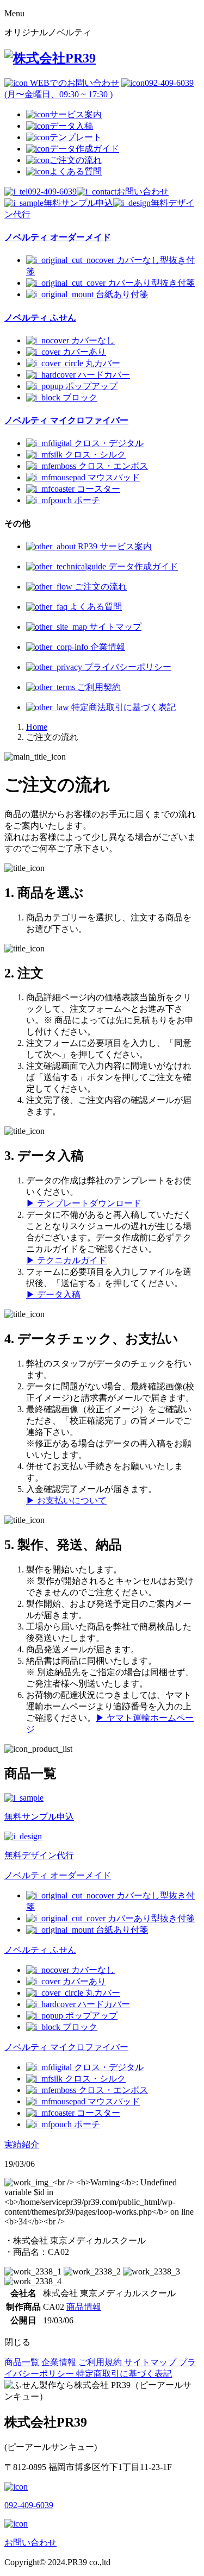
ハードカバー (104, 375)
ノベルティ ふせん (40, 1950)
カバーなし (93, 340)
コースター (98, 489)
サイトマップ (114, 627)
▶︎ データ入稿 (53, 1295)
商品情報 (84, 2307)
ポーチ (87, 500)
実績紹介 (22, 2144)
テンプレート (76, 137)
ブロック (80, 397)
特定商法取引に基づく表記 (122, 707)
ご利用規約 (101, 2362)
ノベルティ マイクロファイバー (66, 2047)
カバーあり (84, 352)
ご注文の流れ (76, 160)
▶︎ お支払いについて (66, 1500)
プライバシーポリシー (127, 667)
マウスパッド (114, 477)
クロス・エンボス (113, 466)
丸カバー (103, 363)
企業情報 (107, 647)
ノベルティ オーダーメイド (58, 1875)
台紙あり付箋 (122, 294)
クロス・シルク (95, 455)
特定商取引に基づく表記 (124, 2374)
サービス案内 (76, 114)
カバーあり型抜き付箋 (151, 283)
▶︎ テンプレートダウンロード (84, 1203)
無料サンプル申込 (78, 203)
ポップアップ (91, 386)
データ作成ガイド (84, 149)
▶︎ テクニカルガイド (66, 1260)
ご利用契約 (98, 687)
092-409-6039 (52, 192)
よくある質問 (76, 171)
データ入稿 (71, 126)
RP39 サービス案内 (114, 546)
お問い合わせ (143, 192)
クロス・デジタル (109, 443)
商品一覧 (23, 2362)
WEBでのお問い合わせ (73, 83)
